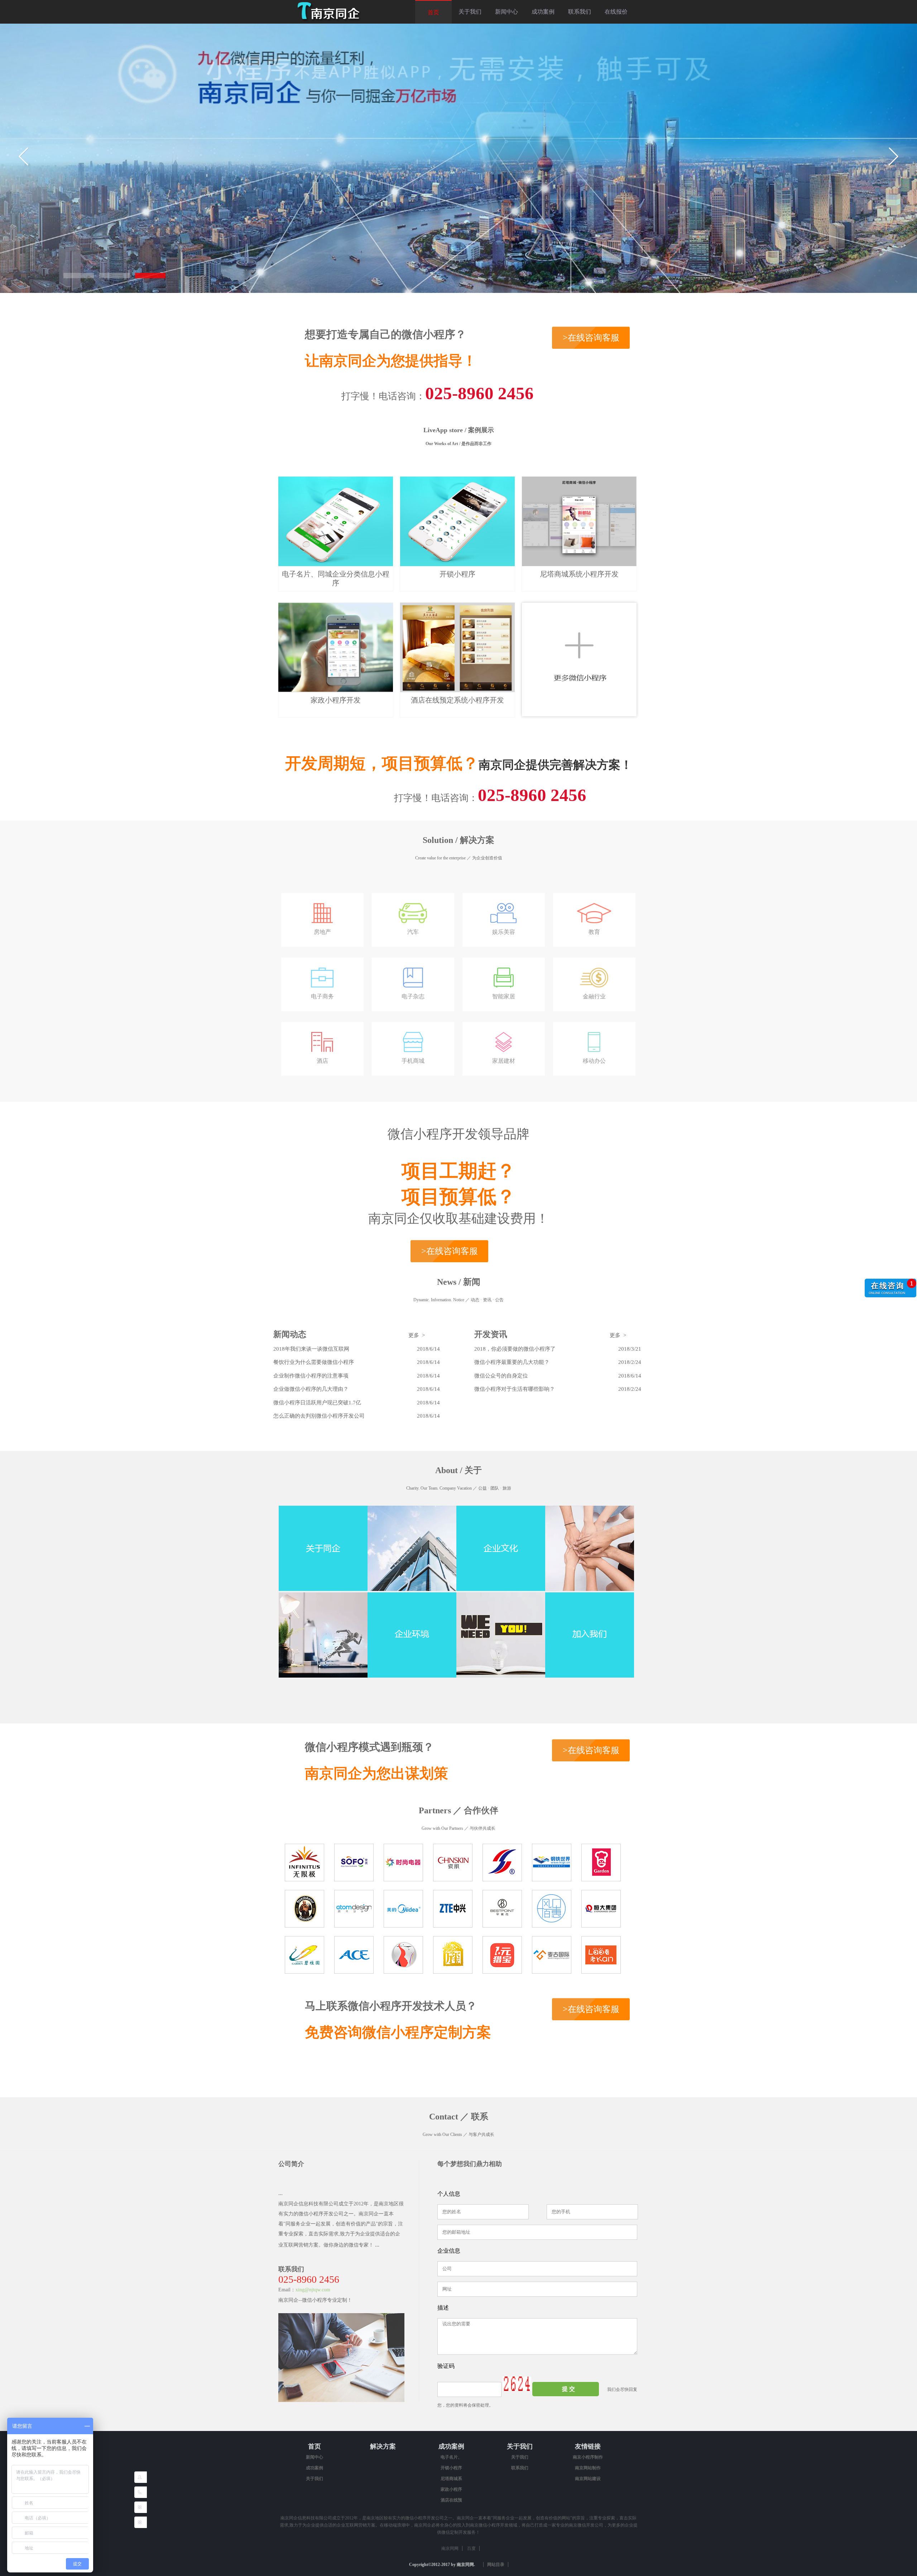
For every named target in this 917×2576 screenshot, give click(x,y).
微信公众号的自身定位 (501, 1376)
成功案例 (543, 12)
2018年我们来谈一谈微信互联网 (311, 1349)
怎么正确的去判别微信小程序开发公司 (319, 1416)
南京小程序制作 (588, 2457)
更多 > (417, 1335)
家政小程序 (451, 2489)
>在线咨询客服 (591, 338)
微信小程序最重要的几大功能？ (512, 1362)
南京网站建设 (588, 2479)
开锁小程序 (451, 2468)
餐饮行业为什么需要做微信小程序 (314, 1362)
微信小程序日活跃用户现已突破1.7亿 (317, 1403)
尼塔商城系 (451, 2479)
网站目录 (496, 2565)
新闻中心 (506, 12)
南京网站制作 (588, 2468)
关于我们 (470, 12)
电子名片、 (451, 2457)
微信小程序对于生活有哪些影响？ (515, 1389)
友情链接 (588, 2446)
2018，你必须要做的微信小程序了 (515, 1349)
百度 (471, 2548)
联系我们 (580, 12)
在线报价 (616, 12)
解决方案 (383, 2446)
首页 (433, 12)
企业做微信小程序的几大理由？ (311, 1389)
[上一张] (24, 156)
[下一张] (893, 156)
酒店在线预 (451, 2500)
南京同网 (450, 2548)
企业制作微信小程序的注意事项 (311, 1376)
